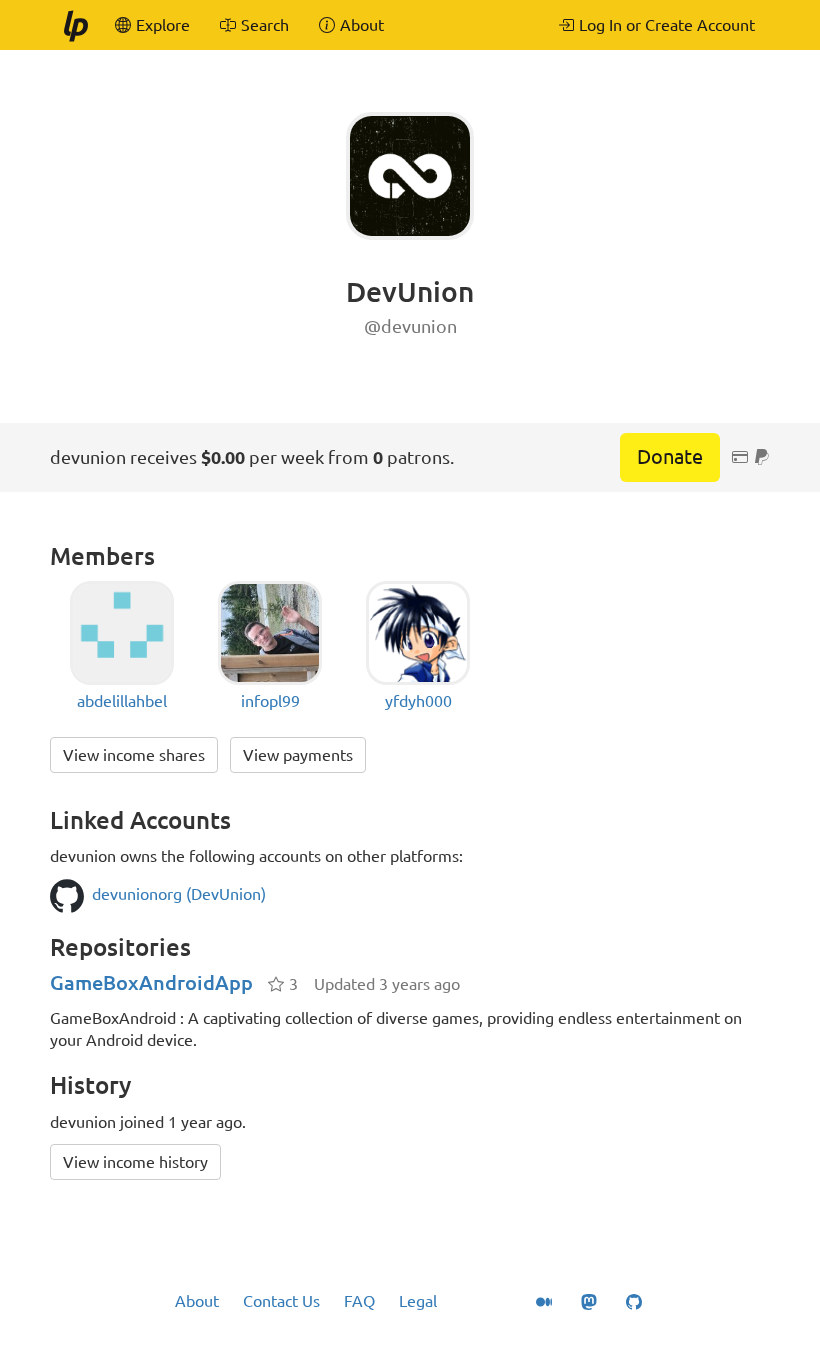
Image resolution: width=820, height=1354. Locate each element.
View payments (298, 755)
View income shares (134, 755)
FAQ (359, 1301)
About (197, 1301)
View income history (135, 1162)
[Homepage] (75, 25)
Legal (418, 1301)
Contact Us (281, 1301)
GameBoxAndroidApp (151, 982)
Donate (670, 456)
